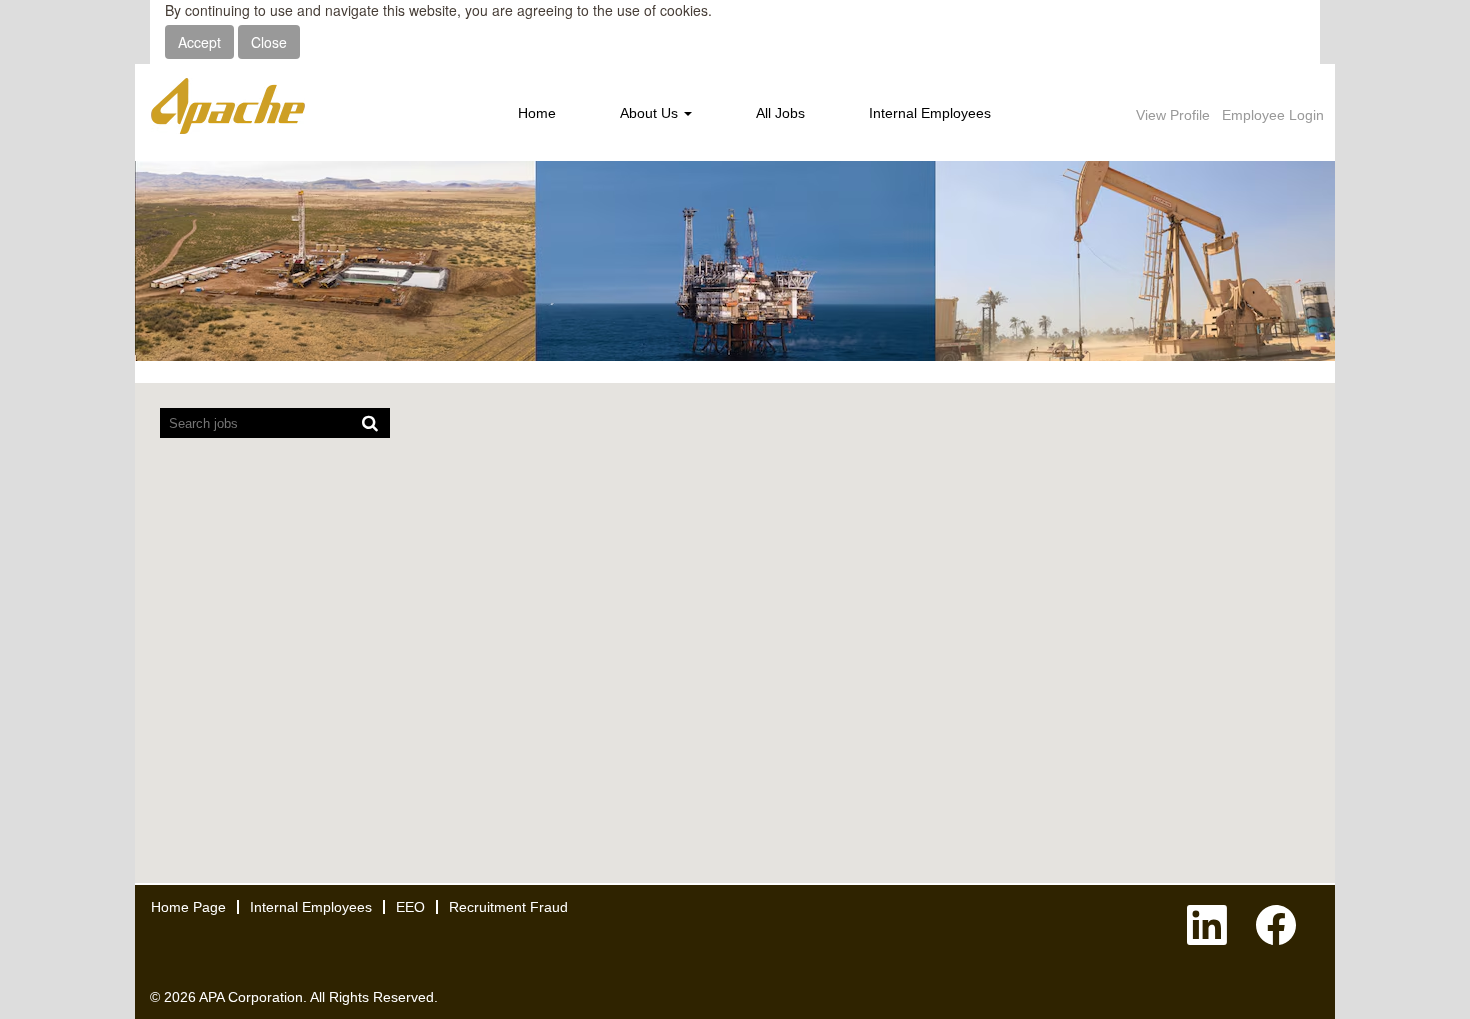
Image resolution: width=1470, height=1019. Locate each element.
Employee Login (1273, 115)
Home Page (188, 907)
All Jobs (780, 113)
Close (269, 42)
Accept (199, 42)
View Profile (1173, 115)
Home (537, 113)
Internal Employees (930, 113)
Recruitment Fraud (508, 907)
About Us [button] (651, 113)
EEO (410, 907)
